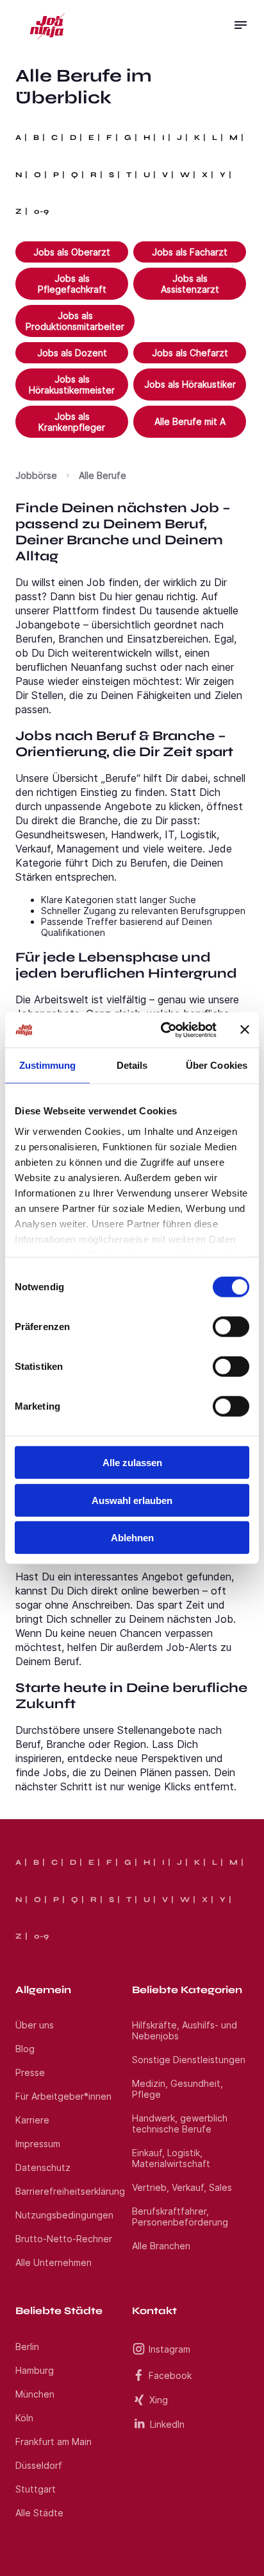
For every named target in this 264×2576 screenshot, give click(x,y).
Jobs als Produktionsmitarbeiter (75, 321)
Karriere (32, 2120)
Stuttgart (36, 2489)
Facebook (170, 2375)
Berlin (27, 2347)
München (35, 2394)
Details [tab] (132, 1065)
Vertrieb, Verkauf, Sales (182, 2187)
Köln (24, 2418)
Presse (30, 2072)
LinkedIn (167, 2424)
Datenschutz (43, 2167)
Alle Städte (39, 2513)
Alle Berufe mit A (190, 421)
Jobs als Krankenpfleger (72, 422)
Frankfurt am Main (54, 2442)
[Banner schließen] (245, 1030)
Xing (159, 2400)
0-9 (41, 211)
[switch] (231, 1327)
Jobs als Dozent (72, 353)
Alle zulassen (132, 1463)
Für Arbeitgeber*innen (63, 2096)
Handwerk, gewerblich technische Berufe (180, 2123)
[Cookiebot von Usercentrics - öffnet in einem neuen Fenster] (163, 1030)
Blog (25, 2049)
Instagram (169, 2349)
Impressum (38, 2144)
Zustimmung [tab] (48, 1065)
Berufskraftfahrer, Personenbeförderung (180, 2217)
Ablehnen (132, 1538)
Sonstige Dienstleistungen (189, 2060)
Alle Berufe (103, 475)
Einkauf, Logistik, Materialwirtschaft (171, 2158)
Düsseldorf (39, 2465)
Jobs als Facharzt (190, 252)
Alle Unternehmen (54, 2262)
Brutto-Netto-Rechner (64, 2239)
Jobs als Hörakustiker (190, 384)
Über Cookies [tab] (217, 1065)
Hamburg (35, 2370)
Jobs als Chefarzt (190, 353)
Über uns (35, 2025)
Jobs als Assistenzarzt (190, 284)
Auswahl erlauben (132, 1500)
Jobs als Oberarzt (72, 252)
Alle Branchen (161, 2246)
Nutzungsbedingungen (64, 2215)
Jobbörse (36, 475)
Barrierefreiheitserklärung (70, 2191)
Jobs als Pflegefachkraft (72, 284)
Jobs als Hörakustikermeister (72, 385)
